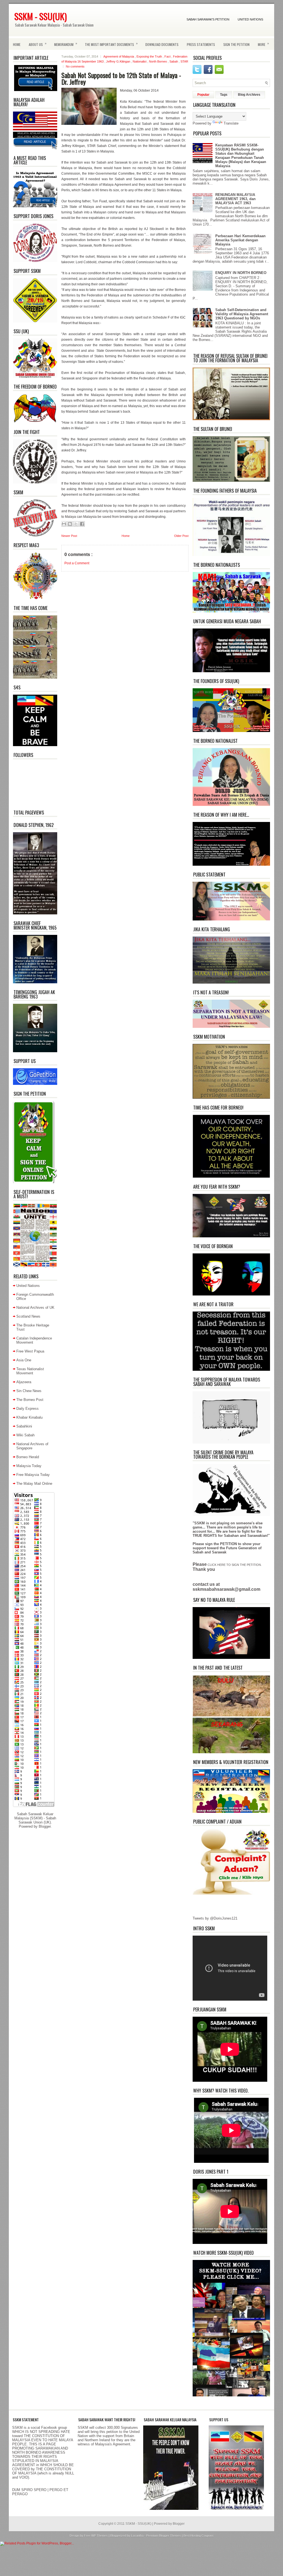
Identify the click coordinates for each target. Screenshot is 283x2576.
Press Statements (201, 44)
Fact (168, 56)
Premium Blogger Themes (164, 2536)
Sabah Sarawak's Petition (208, 19)
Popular (203, 95)
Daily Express (27, 1409)
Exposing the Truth (150, 56)
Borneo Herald (28, 1457)
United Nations (250, 19)
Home (17, 44)
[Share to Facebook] (82, 524)
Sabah (174, 61)
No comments (75, 66)
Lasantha (138, 2536)
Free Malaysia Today (33, 1475)
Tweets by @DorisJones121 (215, 1918)
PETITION (228, 1544)
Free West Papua (30, 1351)
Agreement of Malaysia (119, 56)
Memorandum (66, 44)
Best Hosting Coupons (199, 2536)
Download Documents (162, 44)
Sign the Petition (236, 44)
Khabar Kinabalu (29, 1417)
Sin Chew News (29, 1391)
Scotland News (28, 1316)
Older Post (181, 536)
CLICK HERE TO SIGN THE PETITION (234, 1565)
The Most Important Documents (111, 44)
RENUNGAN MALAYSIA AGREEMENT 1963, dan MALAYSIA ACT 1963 (235, 199)
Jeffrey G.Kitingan (119, 61)
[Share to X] (76, 524)
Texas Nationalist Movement (30, 1371)
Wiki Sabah (25, 1435)
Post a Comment (77, 563)
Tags (224, 95)
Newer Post (69, 536)
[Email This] (64, 524)
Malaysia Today (29, 1466)
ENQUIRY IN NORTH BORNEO (241, 273)
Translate (231, 123)
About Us (38, 44)
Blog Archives (249, 95)
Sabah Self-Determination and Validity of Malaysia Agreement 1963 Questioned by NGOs (242, 314)
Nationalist (140, 61)
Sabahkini (24, 1426)
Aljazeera (24, 1382)
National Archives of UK (35, 1308)
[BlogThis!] (70, 524)
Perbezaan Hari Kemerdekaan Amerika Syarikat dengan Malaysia (240, 240)
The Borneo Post (30, 1400)
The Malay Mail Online (34, 1484)
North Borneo (158, 61)
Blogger (45, 1826)
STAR (184, 61)
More (263, 44)
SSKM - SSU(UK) (41, 16)
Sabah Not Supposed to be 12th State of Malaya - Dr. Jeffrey (121, 78)
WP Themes (100, 2536)
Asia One (24, 1360)
